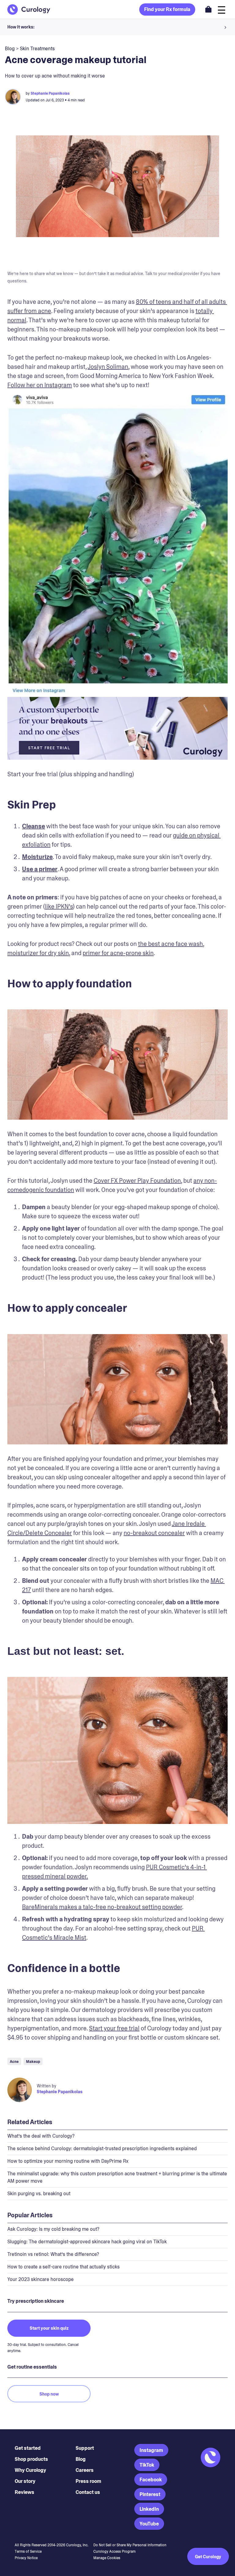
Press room (88, 2481)
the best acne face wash (170, 944)
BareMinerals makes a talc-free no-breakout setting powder (102, 1907)
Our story (25, 2481)
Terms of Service (28, 2551)
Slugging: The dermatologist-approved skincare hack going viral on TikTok (87, 2242)
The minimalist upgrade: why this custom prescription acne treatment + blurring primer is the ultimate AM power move (117, 2177)
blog (10, 49)
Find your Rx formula (167, 9)
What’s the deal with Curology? (41, 2136)
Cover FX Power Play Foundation (137, 1181)
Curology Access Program (114, 2551)
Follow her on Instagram (40, 385)
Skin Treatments (37, 49)
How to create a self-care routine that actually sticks (63, 2267)
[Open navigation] (222, 9)
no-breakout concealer (154, 1533)
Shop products (31, 2459)
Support (85, 2448)
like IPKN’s (59, 906)
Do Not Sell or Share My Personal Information (130, 2545)
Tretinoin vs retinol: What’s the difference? (53, 2254)
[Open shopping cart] (208, 9)
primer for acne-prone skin (118, 953)
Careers (85, 2470)
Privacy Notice (26, 2558)
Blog (81, 2459)
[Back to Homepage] (29, 9)
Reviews (24, 2492)
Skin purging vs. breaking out (39, 2194)
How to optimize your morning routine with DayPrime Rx (68, 2161)
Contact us (88, 2492)
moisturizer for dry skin (38, 953)
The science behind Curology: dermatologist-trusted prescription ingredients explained (102, 2149)
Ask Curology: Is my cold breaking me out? (53, 2229)
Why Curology (30, 2470)
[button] (117, 27)
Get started (28, 2448)
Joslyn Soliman (108, 367)
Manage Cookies (107, 2558)
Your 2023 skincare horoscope (41, 2279)
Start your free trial (114, 2028)
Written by (47, 2086)
